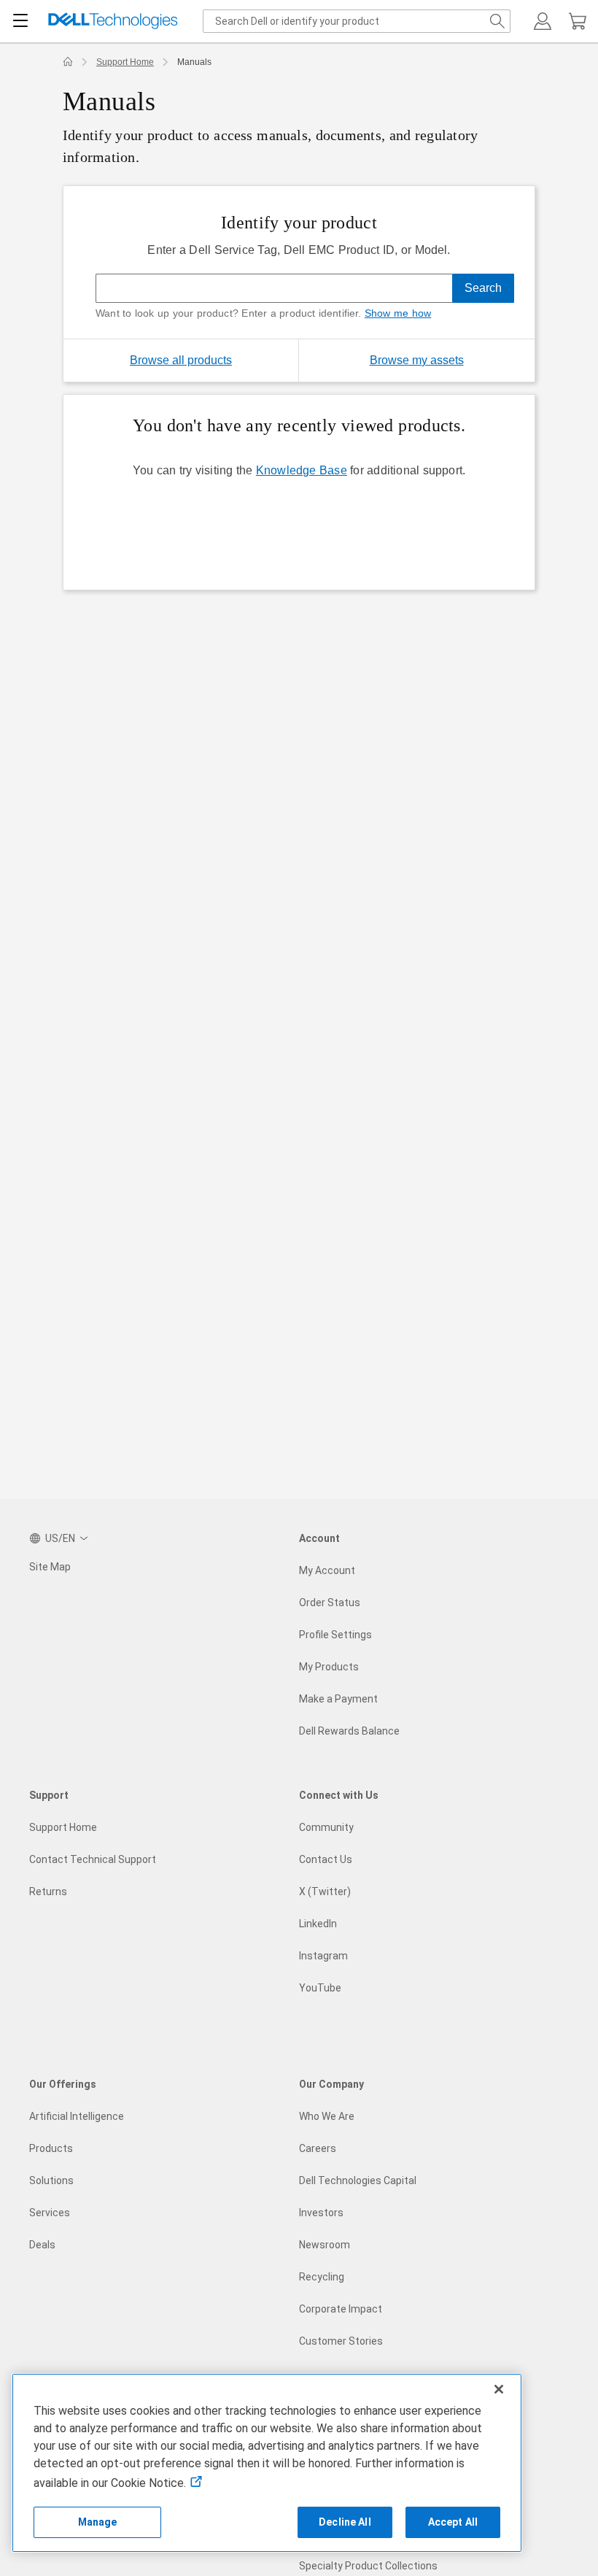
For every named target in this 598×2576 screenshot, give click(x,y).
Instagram (323, 1956)
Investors (321, 2213)
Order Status (330, 1603)
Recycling (322, 2277)
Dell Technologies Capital (358, 2180)
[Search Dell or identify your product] (497, 21)
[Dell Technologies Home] (113, 22)
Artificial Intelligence (77, 2116)
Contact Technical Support (93, 1859)
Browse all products (181, 360)
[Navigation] (20, 21)
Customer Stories (341, 2341)
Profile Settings (335, 1635)
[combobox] (357, 21)
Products (51, 2148)
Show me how (398, 313)
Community (326, 1827)
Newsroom (325, 2245)
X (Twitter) (325, 1891)
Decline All (345, 2522)
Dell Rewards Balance (349, 1731)
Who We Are (327, 2116)
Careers (318, 2148)
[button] (543, 21)
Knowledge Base (302, 470)
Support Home (125, 62)
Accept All (453, 2522)
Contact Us (326, 1859)
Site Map (50, 1567)
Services (50, 2213)
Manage (98, 2522)
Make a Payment (338, 1699)
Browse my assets (452, 360)
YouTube (320, 1988)
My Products (329, 1667)
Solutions (51, 2180)
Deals (42, 2245)
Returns (48, 1891)
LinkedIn (318, 1924)
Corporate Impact (341, 2309)
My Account (327, 1570)
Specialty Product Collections (368, 2566)
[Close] (499, 2389)
